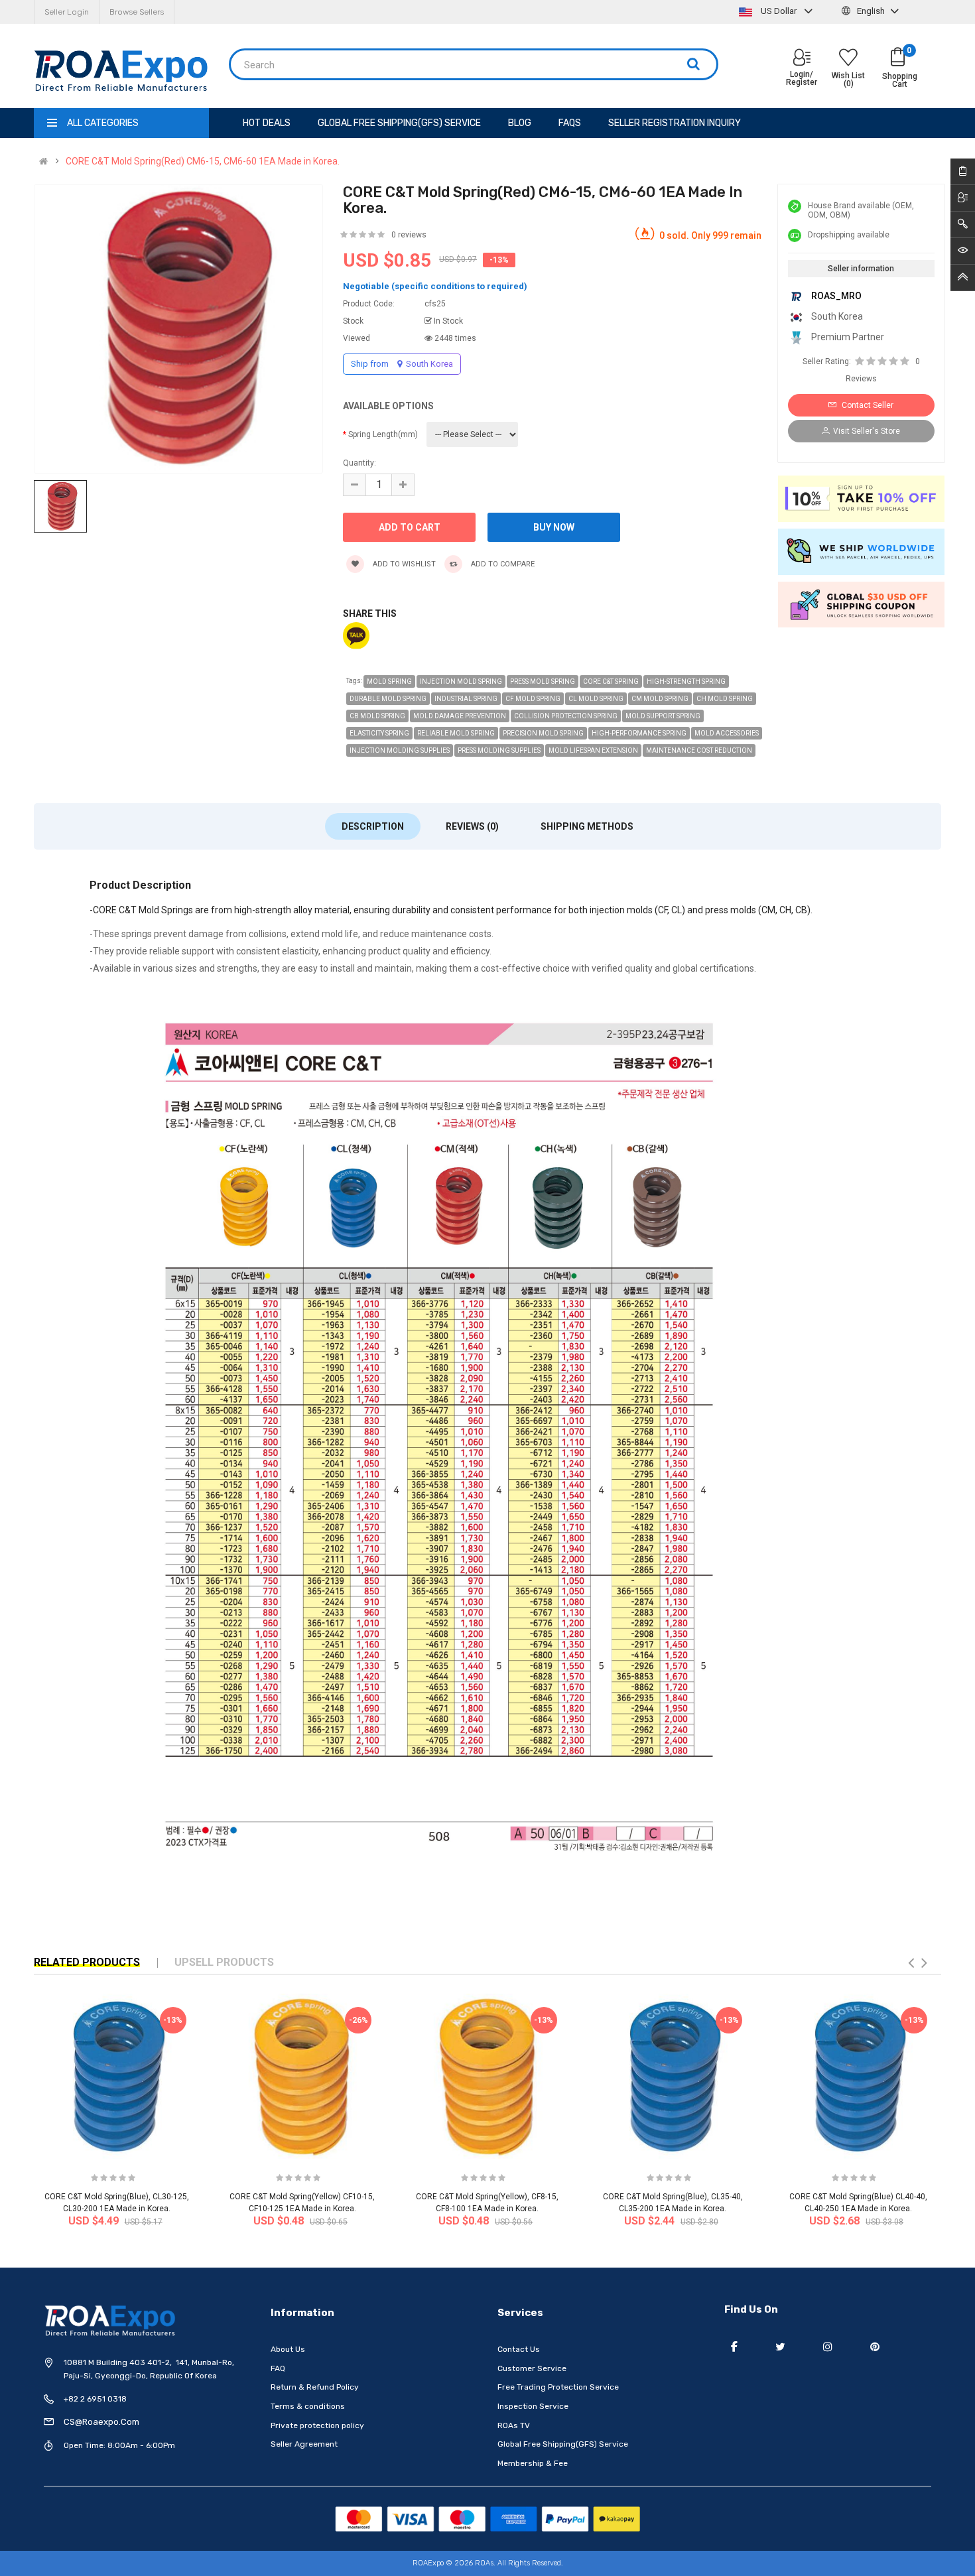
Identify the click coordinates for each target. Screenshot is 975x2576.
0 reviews (409, 235)
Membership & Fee (533, 2463)
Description (373, 826)
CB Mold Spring (377, 716)
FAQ (278, 2368)
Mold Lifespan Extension (593, 750)
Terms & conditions (308, 2406)
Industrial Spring (466, 699)
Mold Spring (389, 681)
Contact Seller (867, 405)
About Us (288, 2349)
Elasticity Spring (379, 733)
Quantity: (359, 463)
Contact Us (519, 2349)
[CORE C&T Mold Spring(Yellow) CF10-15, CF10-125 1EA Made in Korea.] (302, 2076)
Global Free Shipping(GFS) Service (563, 2444)
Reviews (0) (472, 826)
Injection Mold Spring (461, 681)
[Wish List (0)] (848, 59)
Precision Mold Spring (543, 733)
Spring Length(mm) (383, 434)
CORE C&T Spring (611, 681)
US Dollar (779, 11)
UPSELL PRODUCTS (224, 1962)
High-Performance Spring (639, 733)
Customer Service (532, 2368)
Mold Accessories (727, 733)
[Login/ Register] (802, 59)
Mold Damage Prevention (460, 716)
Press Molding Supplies (499, 750)
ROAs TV (514, 2425)
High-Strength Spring (686, 681)
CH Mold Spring (725, 699)
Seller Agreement (304, 2444)
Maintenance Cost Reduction (699, 750)
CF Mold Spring (533, 699)
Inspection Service (533, 2406)
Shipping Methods (587, 826)
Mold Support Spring (663, 716)
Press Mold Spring (543, 681)
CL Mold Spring (596, 699)
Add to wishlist (403, 564)
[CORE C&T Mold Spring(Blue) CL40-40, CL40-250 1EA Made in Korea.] (858, 2076)
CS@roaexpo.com (101, 2422)
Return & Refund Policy (315, 2387)
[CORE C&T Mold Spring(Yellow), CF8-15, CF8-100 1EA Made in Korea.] (487, 2076)
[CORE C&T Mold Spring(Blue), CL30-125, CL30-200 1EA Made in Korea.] (116, 2076)
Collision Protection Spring (566, 716)
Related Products (87, 1962)
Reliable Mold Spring (456, 733)
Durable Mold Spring (388, 699)
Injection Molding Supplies (400, 750)
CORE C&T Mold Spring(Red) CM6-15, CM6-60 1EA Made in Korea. (203, 161)
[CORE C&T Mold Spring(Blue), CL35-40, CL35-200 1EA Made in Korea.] (673, 2076)
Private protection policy (317, 2425)
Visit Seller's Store (867, 431)
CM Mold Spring (660, 699)
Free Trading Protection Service (558, 2387)
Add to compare (502, 564)
